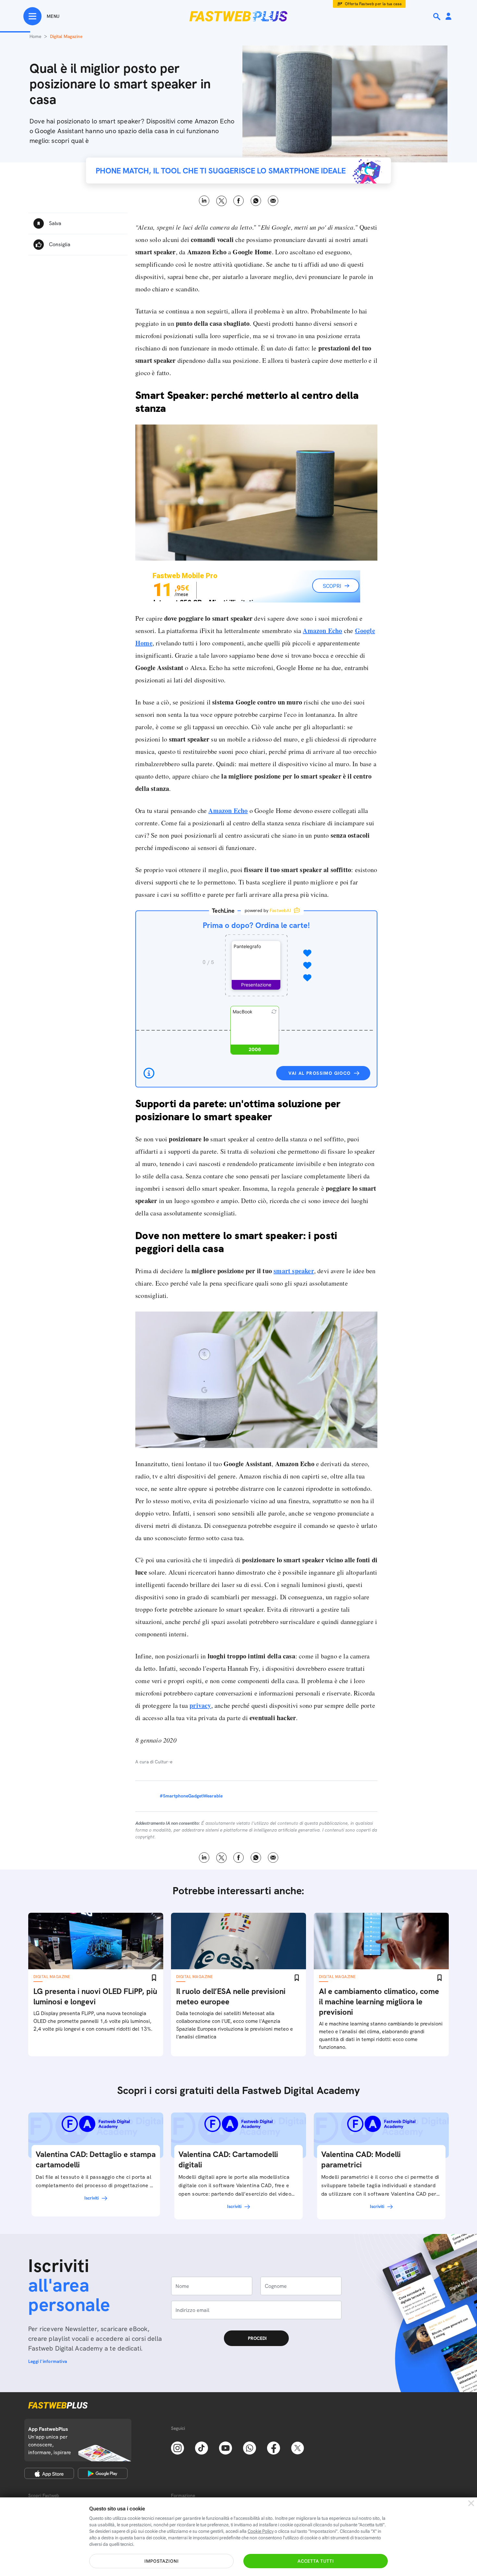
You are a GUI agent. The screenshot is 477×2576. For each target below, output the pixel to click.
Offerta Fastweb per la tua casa (373, 4)
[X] (298, 2447)
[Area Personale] (448, 17)
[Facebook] (274, 2447)
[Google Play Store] (103, 2473)
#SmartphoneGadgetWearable (191, 1796)
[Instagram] (177, 2447)
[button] (256, 965)
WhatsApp (256, 201)
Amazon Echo (322, 631)
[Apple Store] (49, 2473)
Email (273, 201)
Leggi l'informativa (48, 2361)
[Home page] (238, 16)
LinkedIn (204, 201)
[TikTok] (202, 2447)
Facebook (239, 201)
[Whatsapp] (250, 2447)
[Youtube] (226, 2447)
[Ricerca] (437, 17)
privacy (200, 1705)
